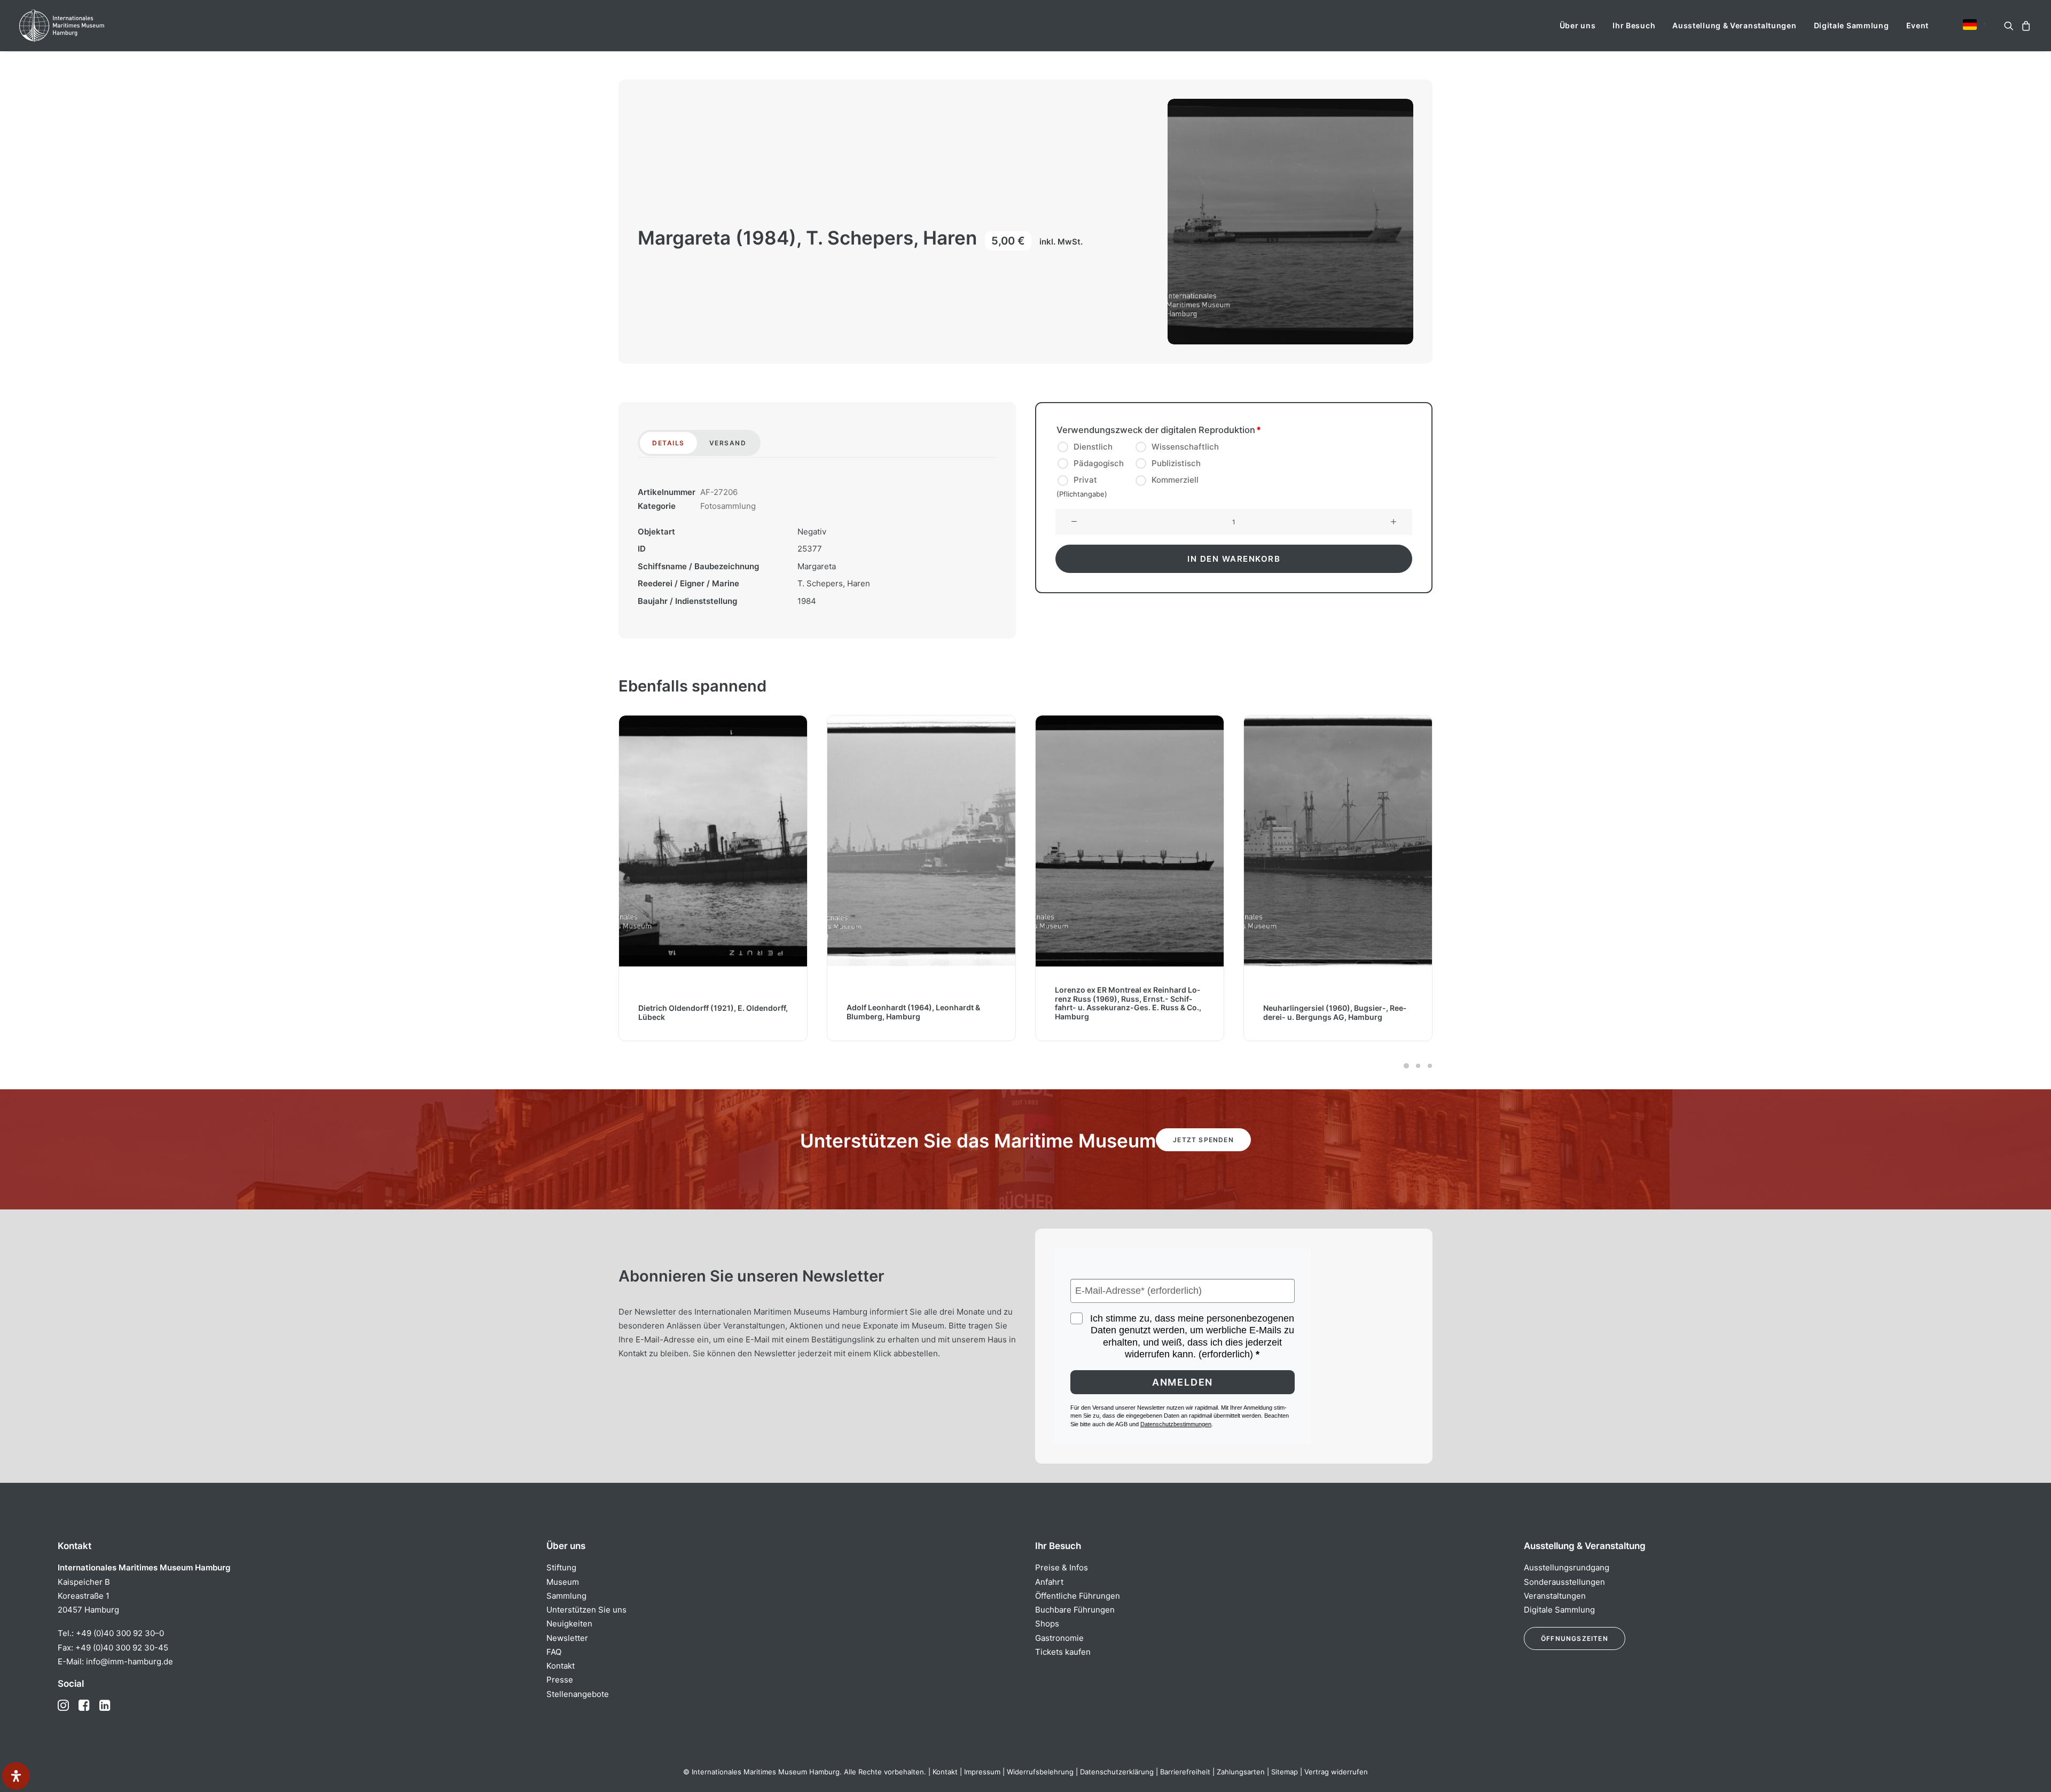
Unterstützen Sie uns (586, 1610)
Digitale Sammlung (1852, 25)
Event (1918, 25)
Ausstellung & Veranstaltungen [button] (1734, 25)
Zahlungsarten (1241, 1772)
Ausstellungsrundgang (1567, 1567)
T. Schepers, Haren (834, 583)
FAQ (554, 1652)
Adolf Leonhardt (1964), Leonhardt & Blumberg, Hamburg (705, 1012)
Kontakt (561, 1666)
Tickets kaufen (1063, 1652)
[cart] (2025, 26)
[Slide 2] (1418, 1066)
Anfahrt (1049, 1582)
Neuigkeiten (569, 1624)
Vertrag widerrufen (1336, 1772)
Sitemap (1285, 1772)
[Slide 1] (1406, 1066)
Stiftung (561, 1567)
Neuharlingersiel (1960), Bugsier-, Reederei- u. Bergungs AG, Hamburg (1126, 1012)
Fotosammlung (728, 506)
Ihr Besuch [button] (1634, 25)
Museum (563, 1582)
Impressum (982, 1772)
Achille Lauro (1287, 1016)
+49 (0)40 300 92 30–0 (120, 1633)
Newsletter (567, 1638)
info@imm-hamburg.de (130, 1661)
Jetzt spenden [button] (1203, 1140)
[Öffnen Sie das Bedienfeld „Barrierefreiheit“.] (16, 1776)
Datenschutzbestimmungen (1176, 1424)
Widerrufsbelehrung (1040, 1772)
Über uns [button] (1578, 25)
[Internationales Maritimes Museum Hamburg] (83, 26)
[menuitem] (1578, 26)
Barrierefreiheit (1185, 1772)
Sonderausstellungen (1564, 1582)
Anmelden (1183, 1382)
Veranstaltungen (1555, 1596)
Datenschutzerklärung (1117, 1772)
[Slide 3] (1428, 1066)
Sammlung (566, 1596)
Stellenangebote (578, 1694)
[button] (1970, 25)
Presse (560, 1680)
